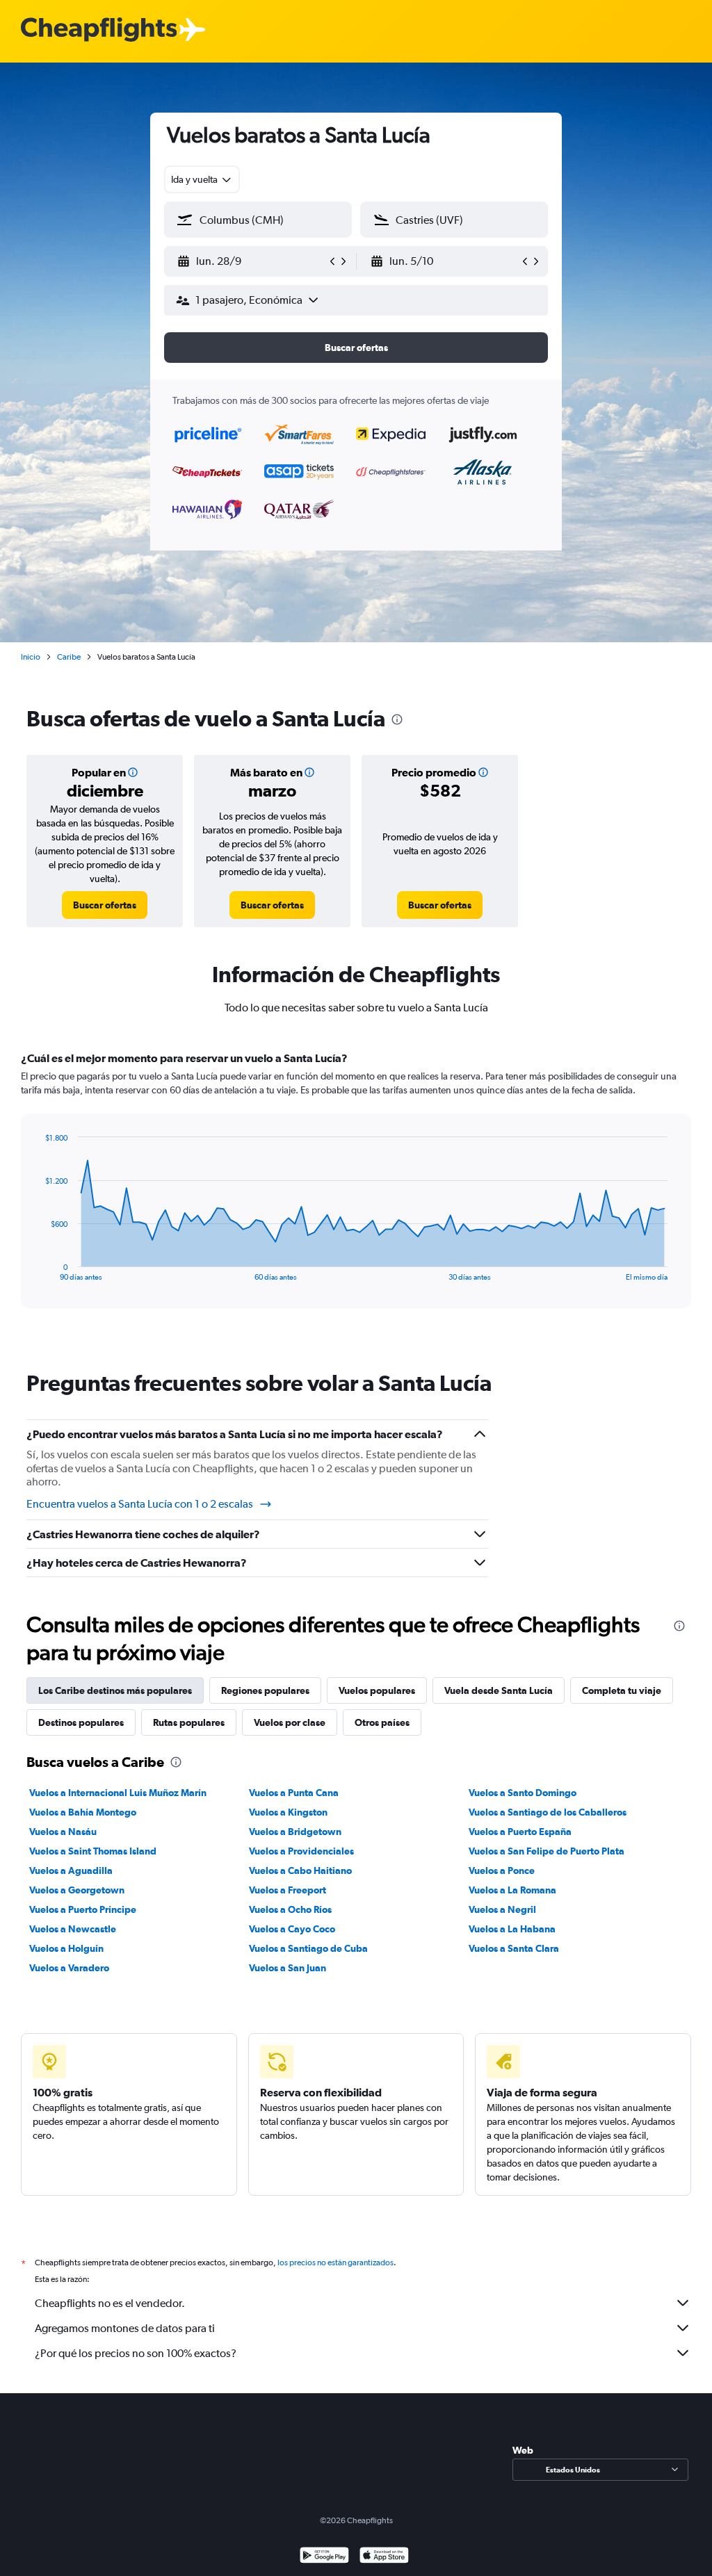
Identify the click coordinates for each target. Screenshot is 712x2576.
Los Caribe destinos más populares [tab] (115, 1690)
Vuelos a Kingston (288, 1812)
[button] (252, 261)
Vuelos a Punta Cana (294, 1793)
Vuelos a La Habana (512, 1929)
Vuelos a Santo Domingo (523, 1793)
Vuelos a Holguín (66, 1948)
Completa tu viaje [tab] (622, 1690)
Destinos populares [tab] (81, 1722)
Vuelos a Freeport (288, 1890)
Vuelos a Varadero (69, 1968)
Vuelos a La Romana (512, 1890)
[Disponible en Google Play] (324, 2557)
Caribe (69, 657)
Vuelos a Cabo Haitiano (300, 1870)
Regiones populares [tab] (265, 1690)
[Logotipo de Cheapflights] (99, 30)
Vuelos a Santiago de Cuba (308, 1948)
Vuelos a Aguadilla (71, 1870)
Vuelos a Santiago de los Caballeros (548, 1812)
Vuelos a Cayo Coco (292, 1929)
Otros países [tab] (382, 1722)
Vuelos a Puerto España (520, 1832)
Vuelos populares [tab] (377, 1690)
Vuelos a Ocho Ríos (290, 1909)
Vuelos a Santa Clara (514, 1948)
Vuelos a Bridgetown (295, 1832)
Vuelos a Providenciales (301, 1851)
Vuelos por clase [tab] (290, 1722)
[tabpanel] (356, 1193)
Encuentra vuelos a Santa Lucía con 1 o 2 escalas (140, 1504)
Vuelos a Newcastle (73, 1929)
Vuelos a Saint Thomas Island (93, 1851)
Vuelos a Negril (502, 1909)
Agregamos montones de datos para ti (125, 2328)
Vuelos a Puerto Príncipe (83, 1909)
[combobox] (202, 179)
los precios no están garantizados (335, 2263)
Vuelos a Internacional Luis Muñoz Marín (118, 1793)
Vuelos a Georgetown (77, 1890)
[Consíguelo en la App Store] (384, 2557)
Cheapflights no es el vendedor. (110, 2303)
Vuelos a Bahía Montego (83, 1812)
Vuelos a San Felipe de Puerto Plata (547, 1851)
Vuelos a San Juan (288, 1968)
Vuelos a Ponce (502, 1870)
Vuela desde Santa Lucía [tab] (499, 1690)
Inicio (31, 657)
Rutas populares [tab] (189, 1722)
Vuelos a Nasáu (63, 1832)
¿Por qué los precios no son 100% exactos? (136, 2353)
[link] (105, 905)
